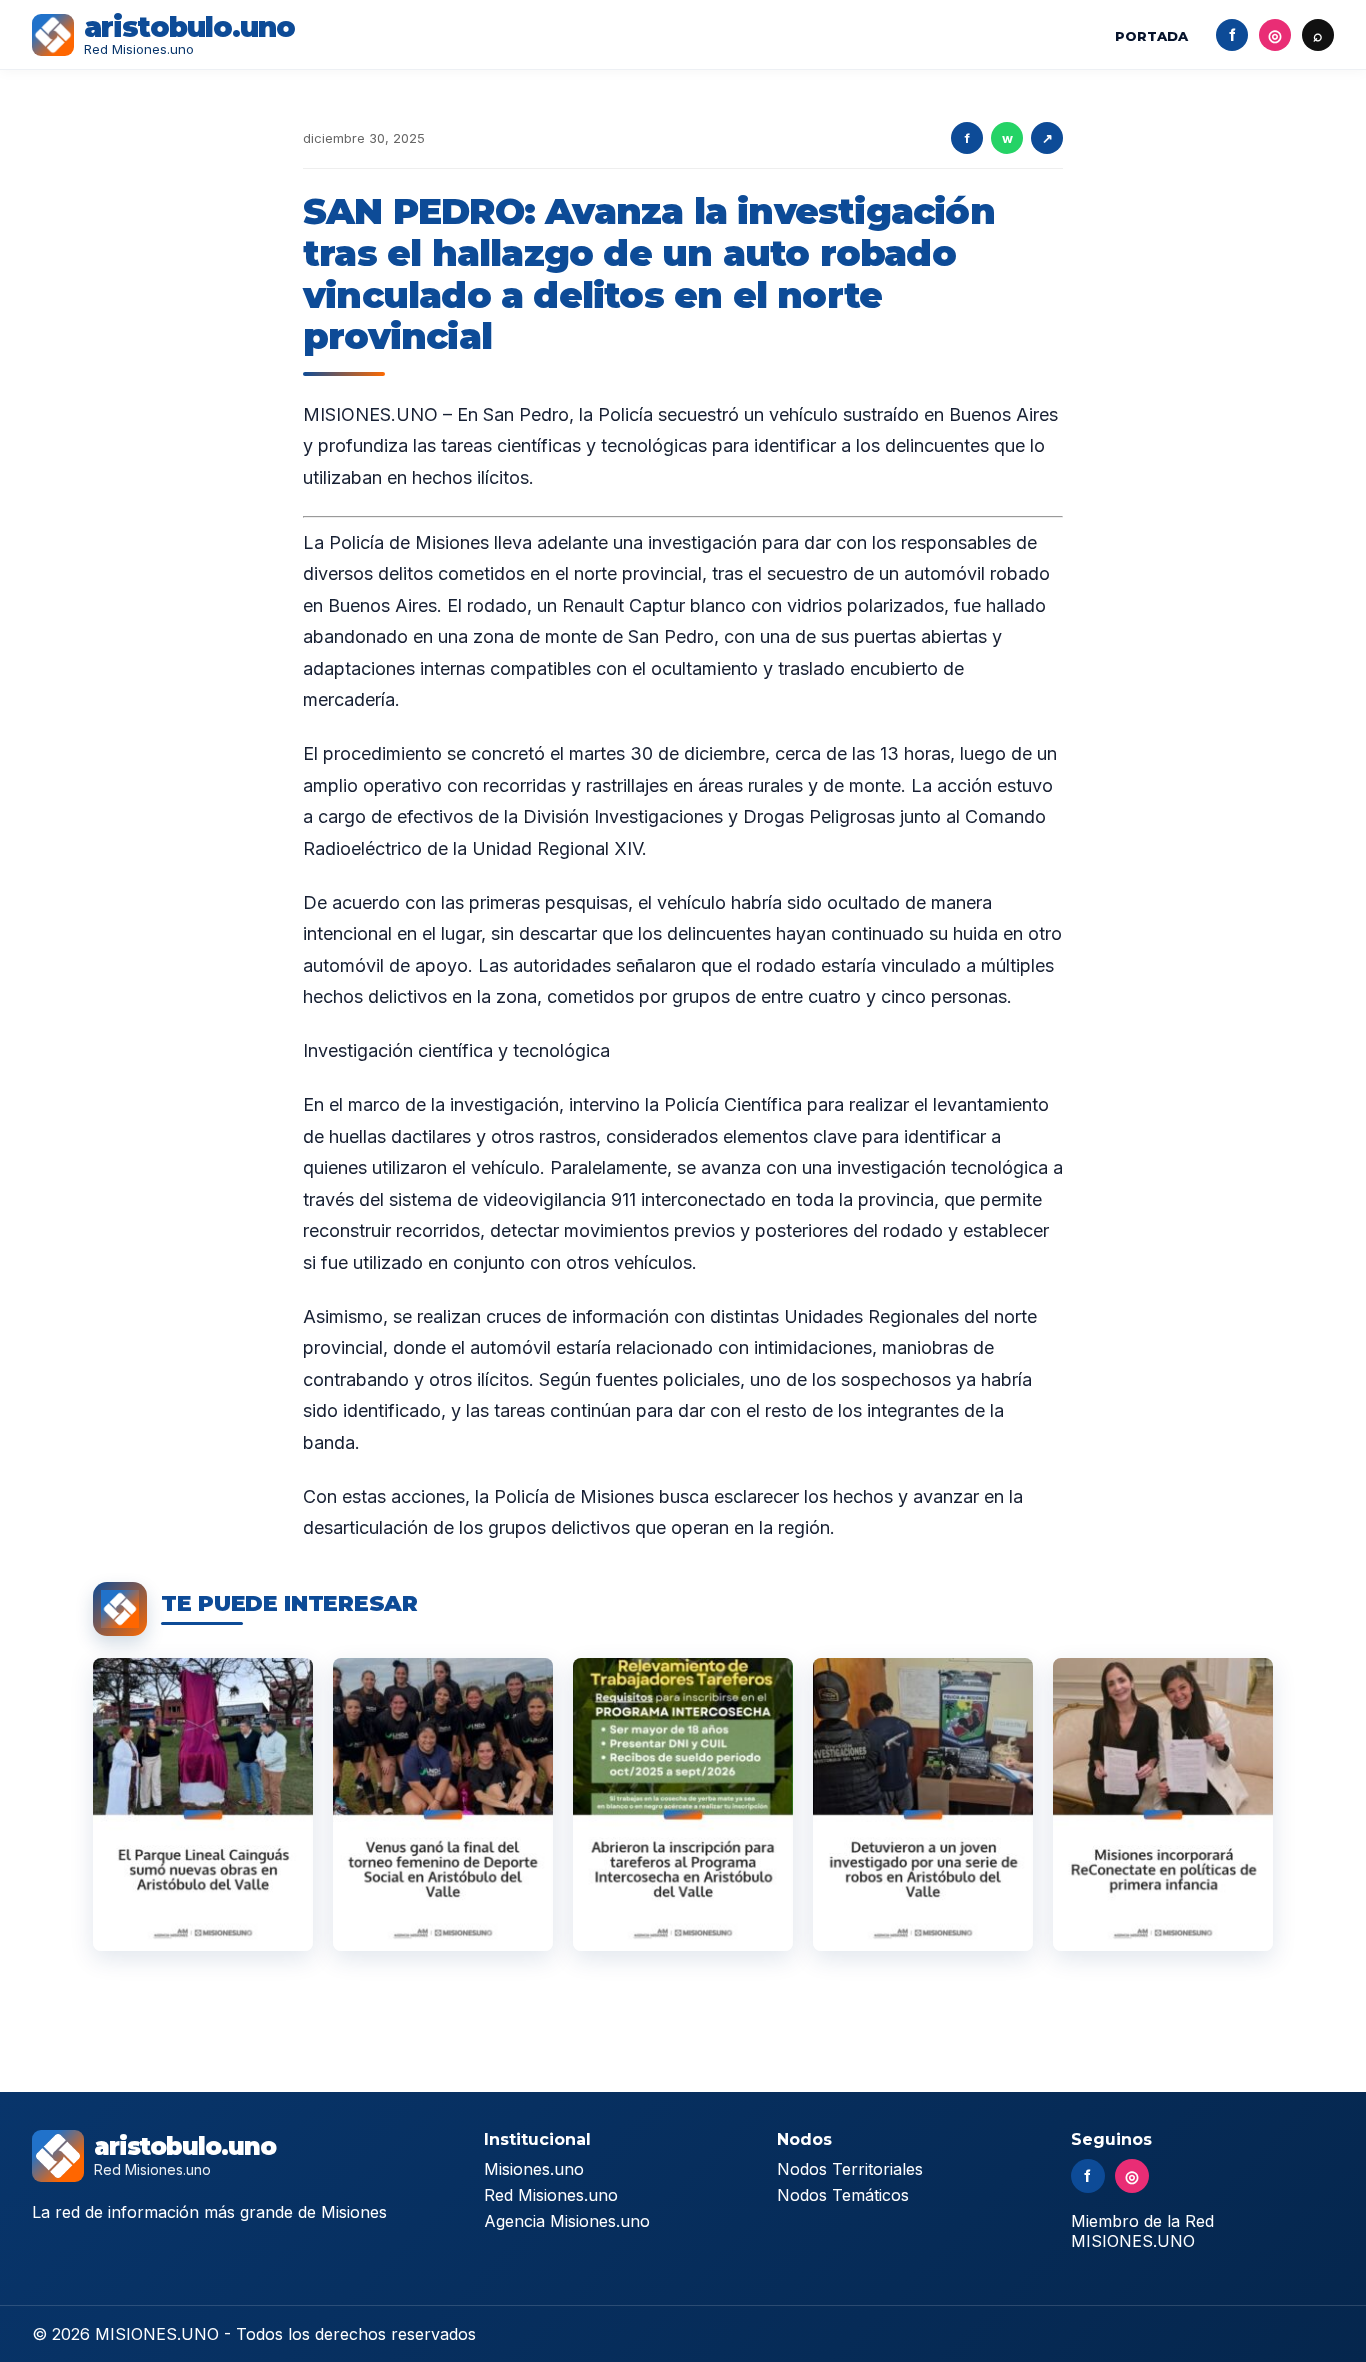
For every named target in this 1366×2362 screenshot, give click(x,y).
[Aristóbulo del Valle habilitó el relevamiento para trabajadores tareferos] (683, 1804)
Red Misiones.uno (551, 2195)
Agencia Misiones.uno (567, 2221)
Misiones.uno (534, 2169)
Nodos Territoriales (850, 2169)
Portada (1151, 36)
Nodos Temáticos (843, 2195)
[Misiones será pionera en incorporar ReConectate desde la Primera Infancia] (1163, 1804)
